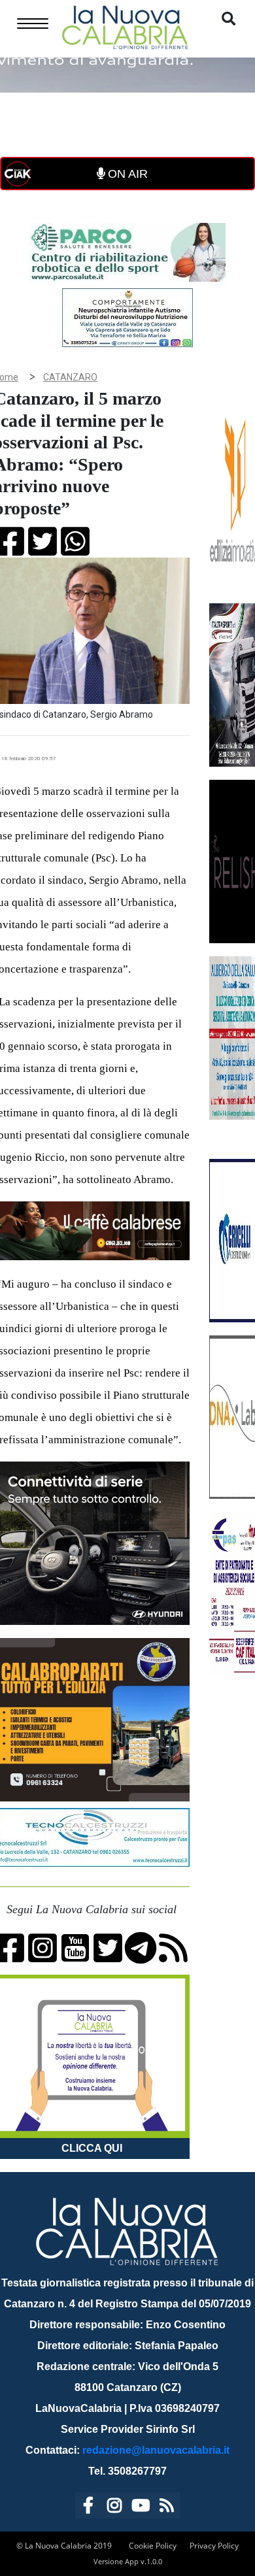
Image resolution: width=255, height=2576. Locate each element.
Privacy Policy (214, 2546)
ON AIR (126, 174)
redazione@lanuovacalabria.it (156, 2450)
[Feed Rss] (167, 2508)
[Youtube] (141, 2508)
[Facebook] (88, 2508)
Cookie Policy (153, 2546)
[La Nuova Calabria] (125, 26)
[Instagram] (114, 2508)
